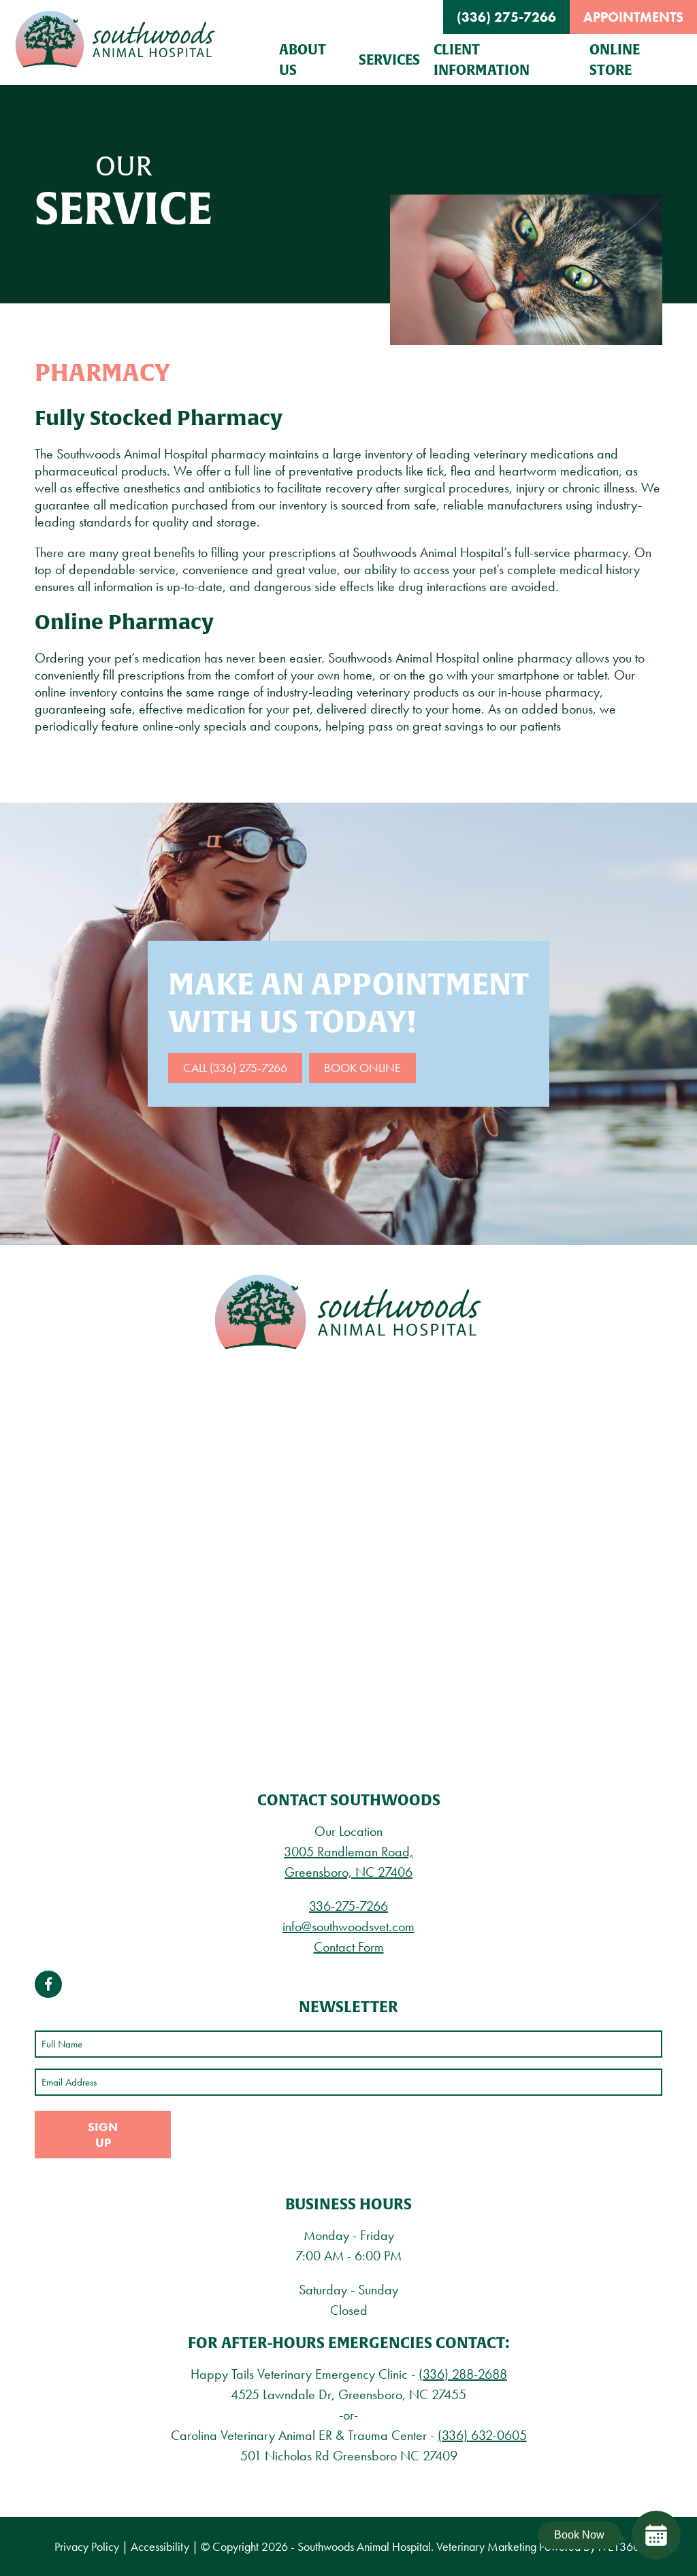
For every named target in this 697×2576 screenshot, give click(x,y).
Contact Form (349, 1947)
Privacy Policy (87, 2546)
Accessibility (160, 2546)
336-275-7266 (348, 1906)
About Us (303, 60)
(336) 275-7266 (506, 17)
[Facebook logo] (48, 1984)
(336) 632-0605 (482, 2435)
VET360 (619, 2546)
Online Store (615, 60)
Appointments (633, 17)
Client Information (482, 60)
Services (389, 60)
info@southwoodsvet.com (348, 1926)
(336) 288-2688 (463, 2374)
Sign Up (103, 2135)
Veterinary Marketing (486, 2546)
